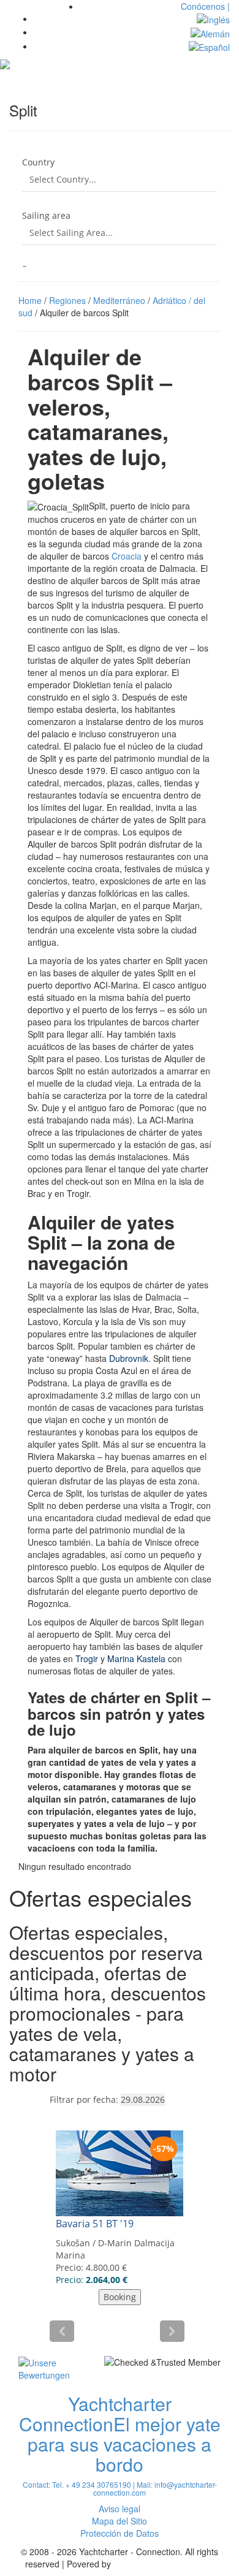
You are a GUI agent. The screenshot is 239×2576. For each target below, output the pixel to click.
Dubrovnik (129, 1358)
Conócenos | (205, 6)
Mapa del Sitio (120, 2521)
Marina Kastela (136, 1658)
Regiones (67, 300)
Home (30, 300)
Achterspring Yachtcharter (164, 2564)
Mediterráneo (119, 300)
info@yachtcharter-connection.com (155, 2488)
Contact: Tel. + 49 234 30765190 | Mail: (89, 2484)
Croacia (125, 556)
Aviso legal (120, 2509)
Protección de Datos (120, 2533)
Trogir (85, 1658)
